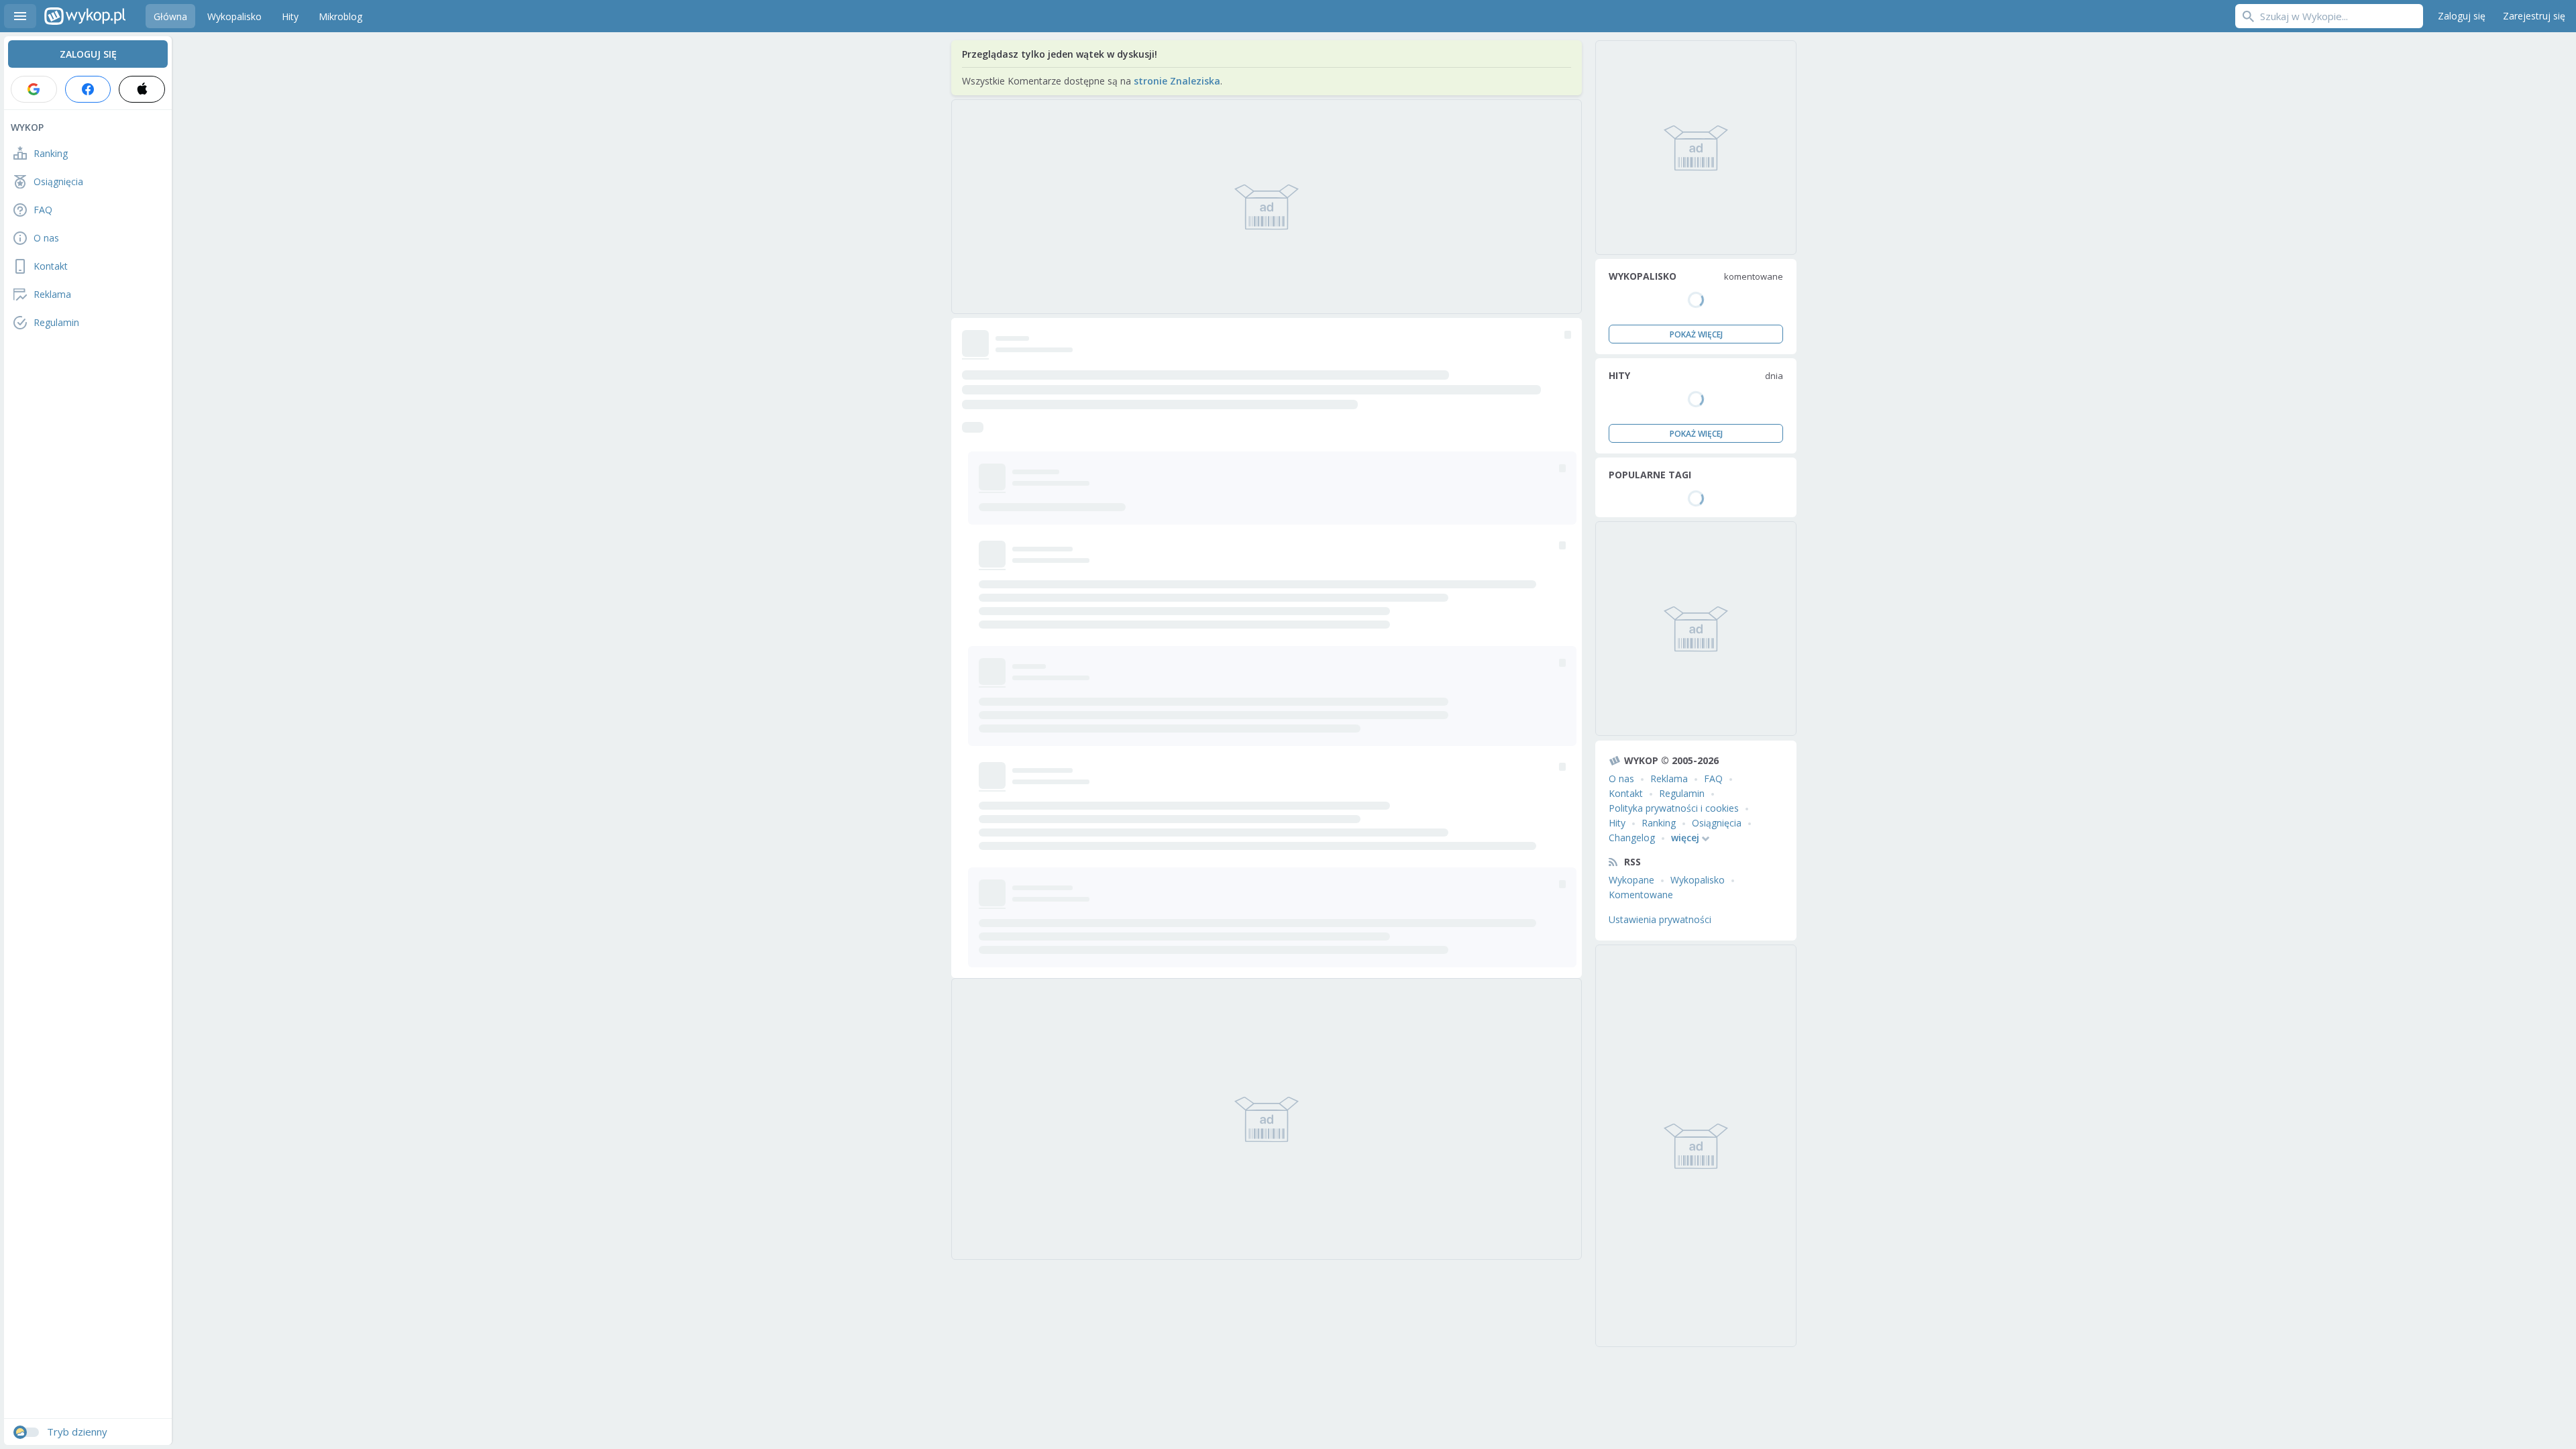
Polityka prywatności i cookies (1674, 808)
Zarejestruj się (2534, 16)
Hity (1617, 823)
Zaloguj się (2462, 16)
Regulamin (1682, 793)
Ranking (1659, 823)
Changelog (1632, 838)
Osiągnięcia (1717, 823)
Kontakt (1626, 793)
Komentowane (1641, 895)
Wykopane (1631, 880)
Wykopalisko (1698, 880)
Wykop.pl (85, 16)
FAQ (1713, 779)
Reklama (1669, 779)
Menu (20, 16)
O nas (1621, 779)
